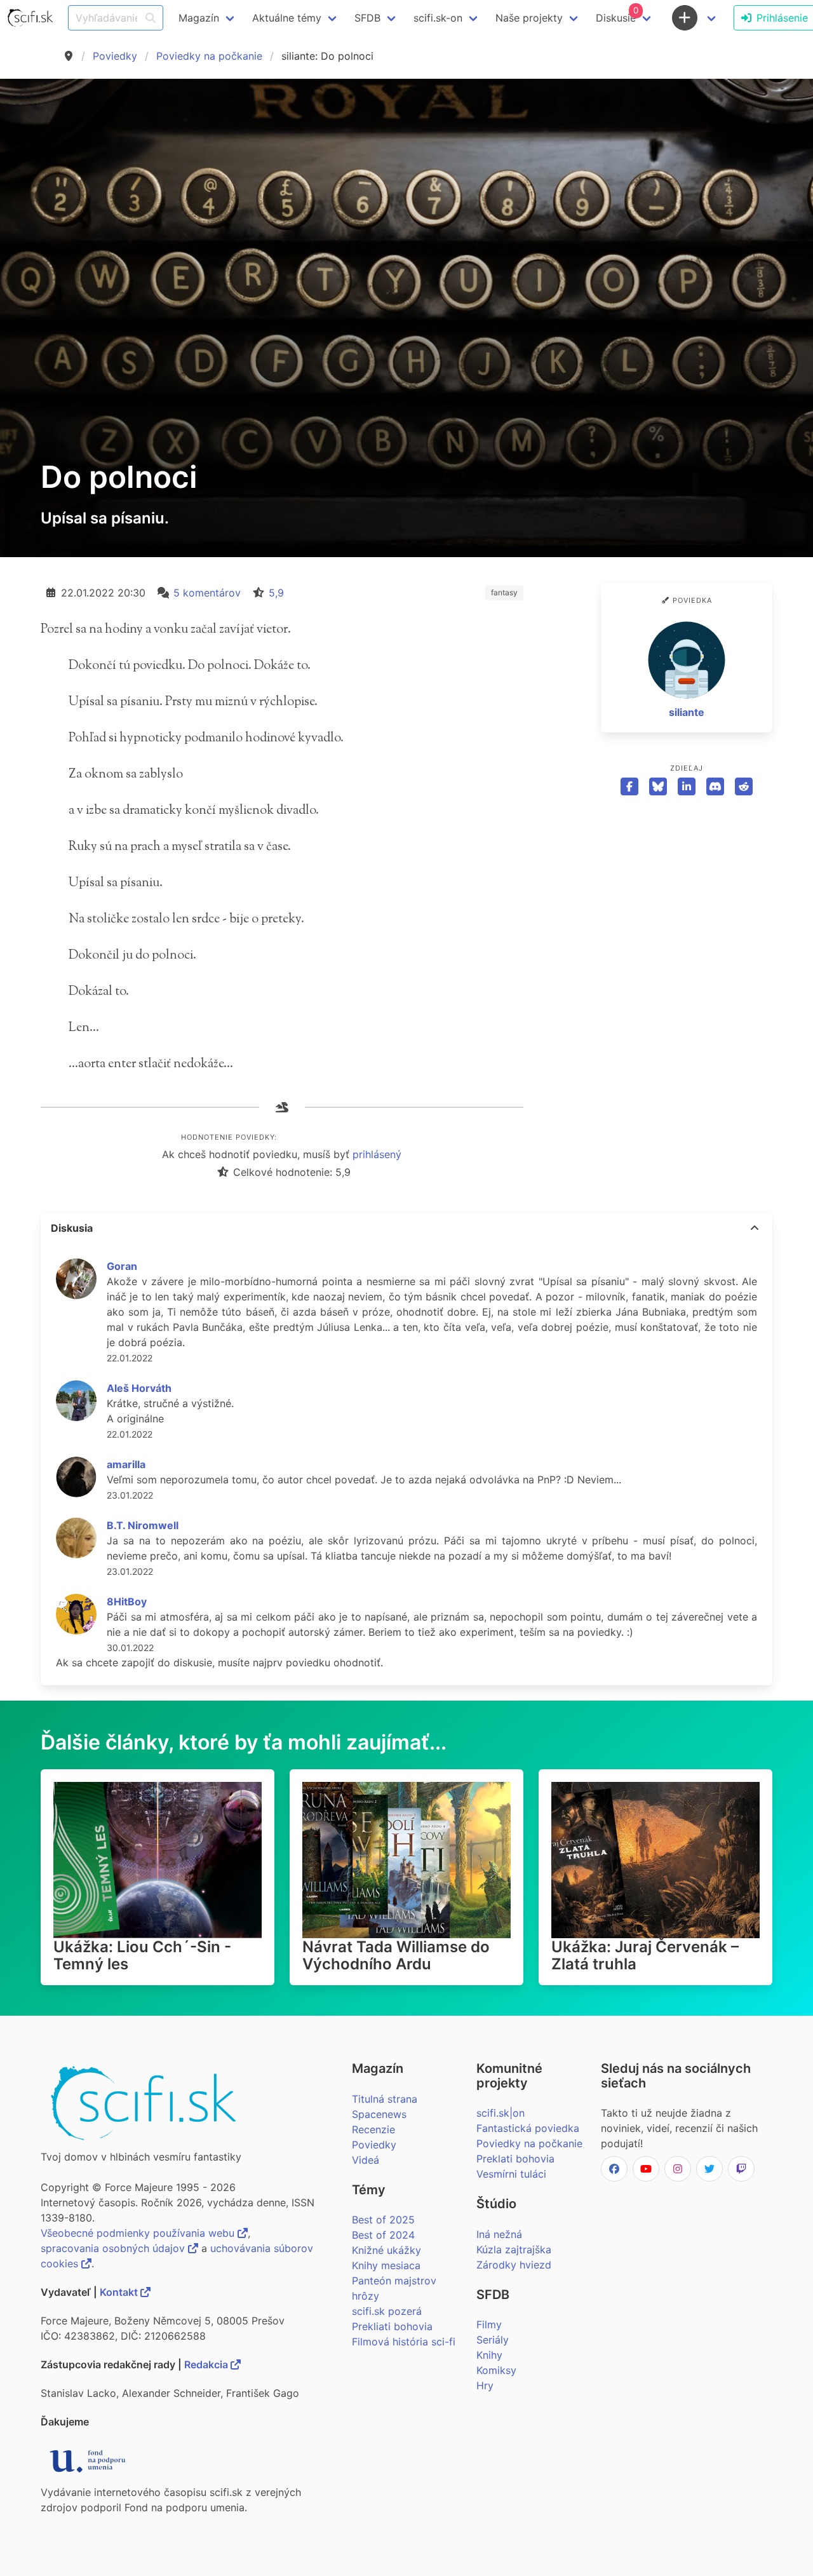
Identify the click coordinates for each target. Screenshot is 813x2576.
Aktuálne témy (287, 18)
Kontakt (120, 2292)
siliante (687, 712)
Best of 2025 (383, 2220)
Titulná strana (385, 2099)
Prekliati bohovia (392, 2326)
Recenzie (373, 2129)
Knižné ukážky (386, 2250)
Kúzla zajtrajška (514, 2249)
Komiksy (496, 2370)
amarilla (126, 1464)
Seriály (493, 2340)
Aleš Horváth (139, 1388)
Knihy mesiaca (386, 2265)
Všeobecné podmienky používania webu (139, 2233)
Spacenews (379, 2114)
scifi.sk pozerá (387, 2311)
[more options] (755, 1228)
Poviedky (115, 56)
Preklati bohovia (515, 2159)
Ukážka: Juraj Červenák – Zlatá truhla (645, 1955)
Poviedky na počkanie (209, 56)
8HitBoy (127, 1602)
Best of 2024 (383, 2235)
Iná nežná (499, 2234)
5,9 (276, 593)
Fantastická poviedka (528, 2128)
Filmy (489, 2324)
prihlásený (377, 1154)
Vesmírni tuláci (511, 2174)
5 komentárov (207, 593)
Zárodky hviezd (514, 2265)
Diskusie (617, 15)
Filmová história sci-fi (404, 2342)
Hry (485, 2385)
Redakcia (207, 2364)
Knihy (489, 2355)
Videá (366, 2160)
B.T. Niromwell (143, 1525)
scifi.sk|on (501, 2113)
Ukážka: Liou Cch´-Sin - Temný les (142, 1955)
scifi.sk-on (438, 18)
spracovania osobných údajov (114, 2248)
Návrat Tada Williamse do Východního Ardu (396, 1955)
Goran (122, 1266)
